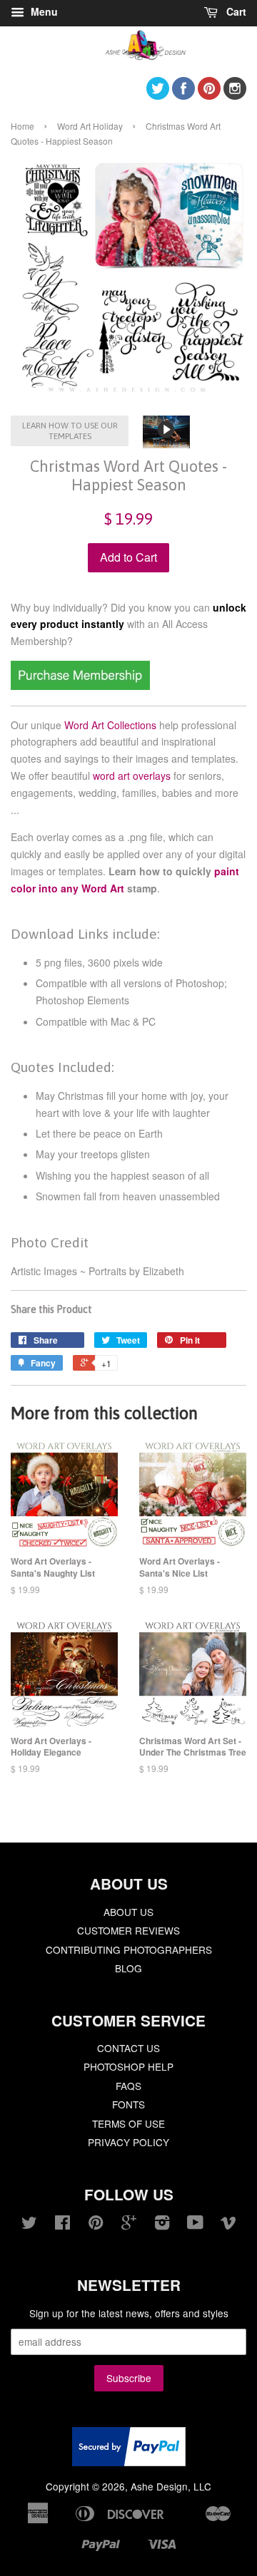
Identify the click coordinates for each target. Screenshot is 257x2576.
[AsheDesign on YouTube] (195, 2225)
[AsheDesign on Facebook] (183, 95)
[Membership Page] (80, 686)
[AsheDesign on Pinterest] (209, 95)
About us (128, 1912)
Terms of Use (128, 2123)
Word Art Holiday (90, 126)
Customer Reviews (128, 1930)
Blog (128, 1968)
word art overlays (132, 776)
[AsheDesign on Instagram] (235, 95)
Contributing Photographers (129, 1949)
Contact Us (128, 2048)
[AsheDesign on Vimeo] (228, 2225)
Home (22, 126)
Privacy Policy (128, 2142)
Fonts (128, 2104)
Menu (43, 11)
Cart (235, 11)
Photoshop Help (128, 2066)
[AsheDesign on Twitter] (158, 95)
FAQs (128, 2086)
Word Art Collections (110, 725)
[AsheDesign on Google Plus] (129, 2225)
